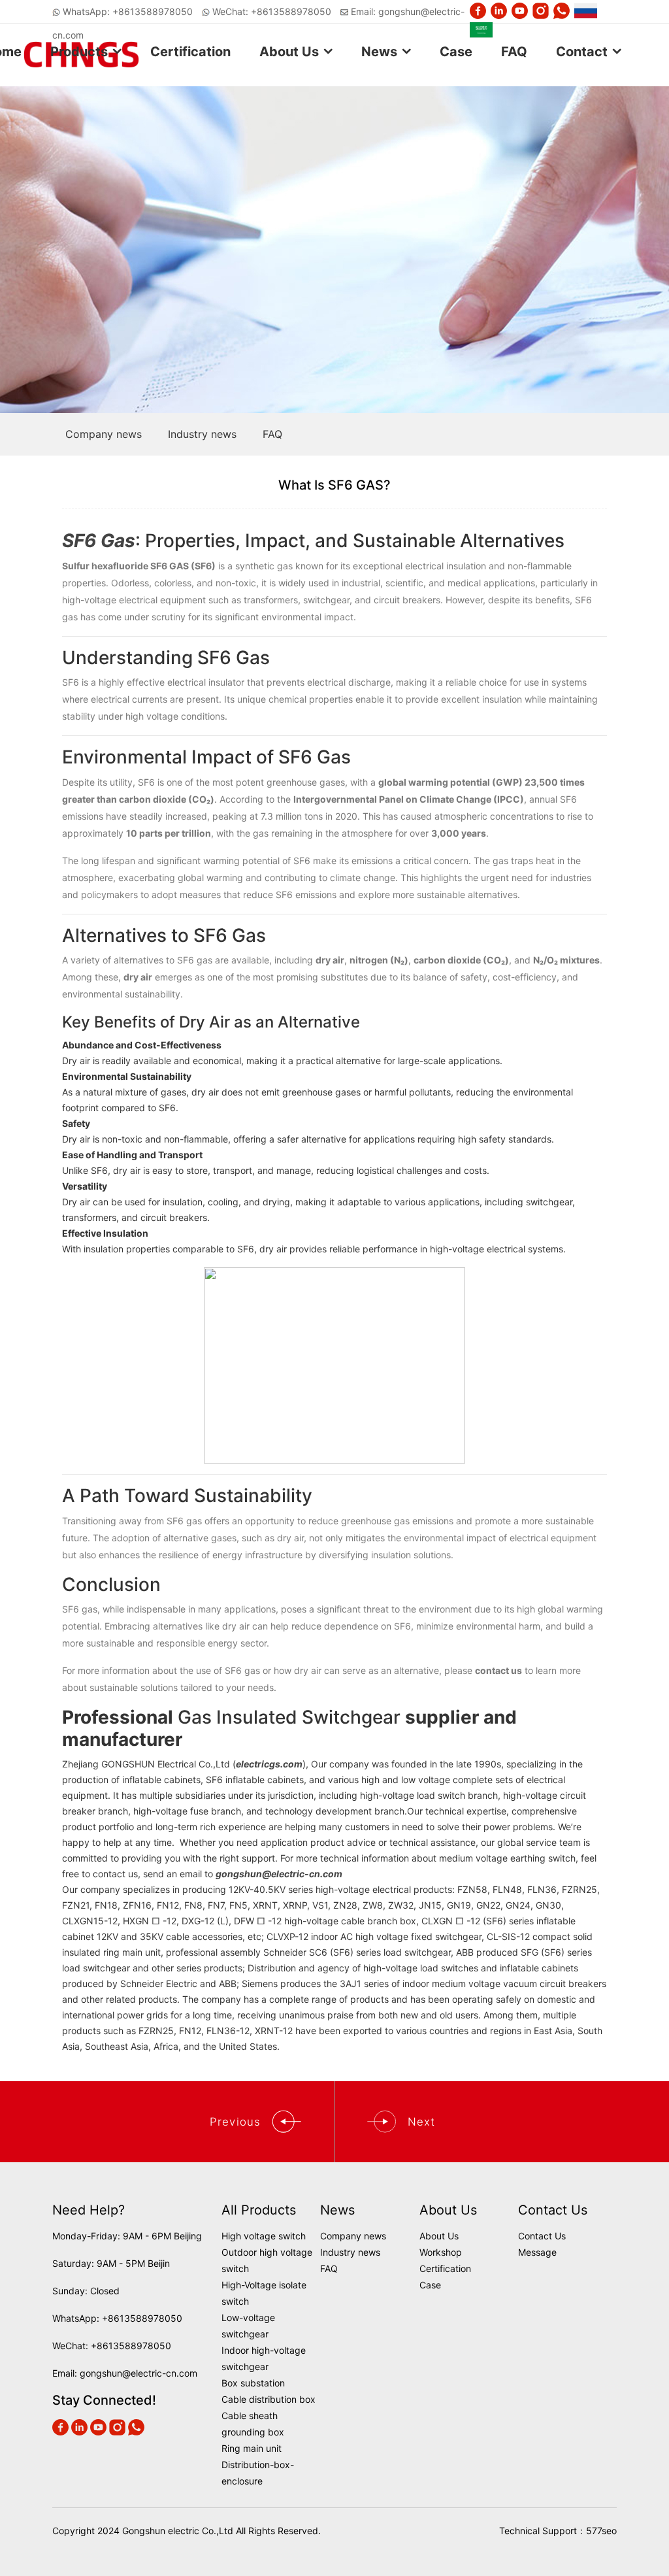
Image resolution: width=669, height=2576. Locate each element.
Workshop (441, 2252)
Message (537, 2252)
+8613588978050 (142, 2318)
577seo (601, 2531)
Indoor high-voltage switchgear (264, 2358)
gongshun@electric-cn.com (139, 2373)
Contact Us (542, 2236)
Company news (353, 2236)
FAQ (514, 52)
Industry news (350, 2252)
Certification (190, 52)
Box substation (253, 2383)
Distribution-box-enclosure (258, 2473)
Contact (582, 52)
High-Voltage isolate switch (264, 2293)
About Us (289, 52)
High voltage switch (264, 2236)
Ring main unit (252, 2448)
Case (456, 52)
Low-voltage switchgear (248, 2326)
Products (79, 52)
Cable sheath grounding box (253, 2424)
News (379, 52)
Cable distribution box (269, 2399)
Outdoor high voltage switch (267, 2260)
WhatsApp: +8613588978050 (128, 11)
